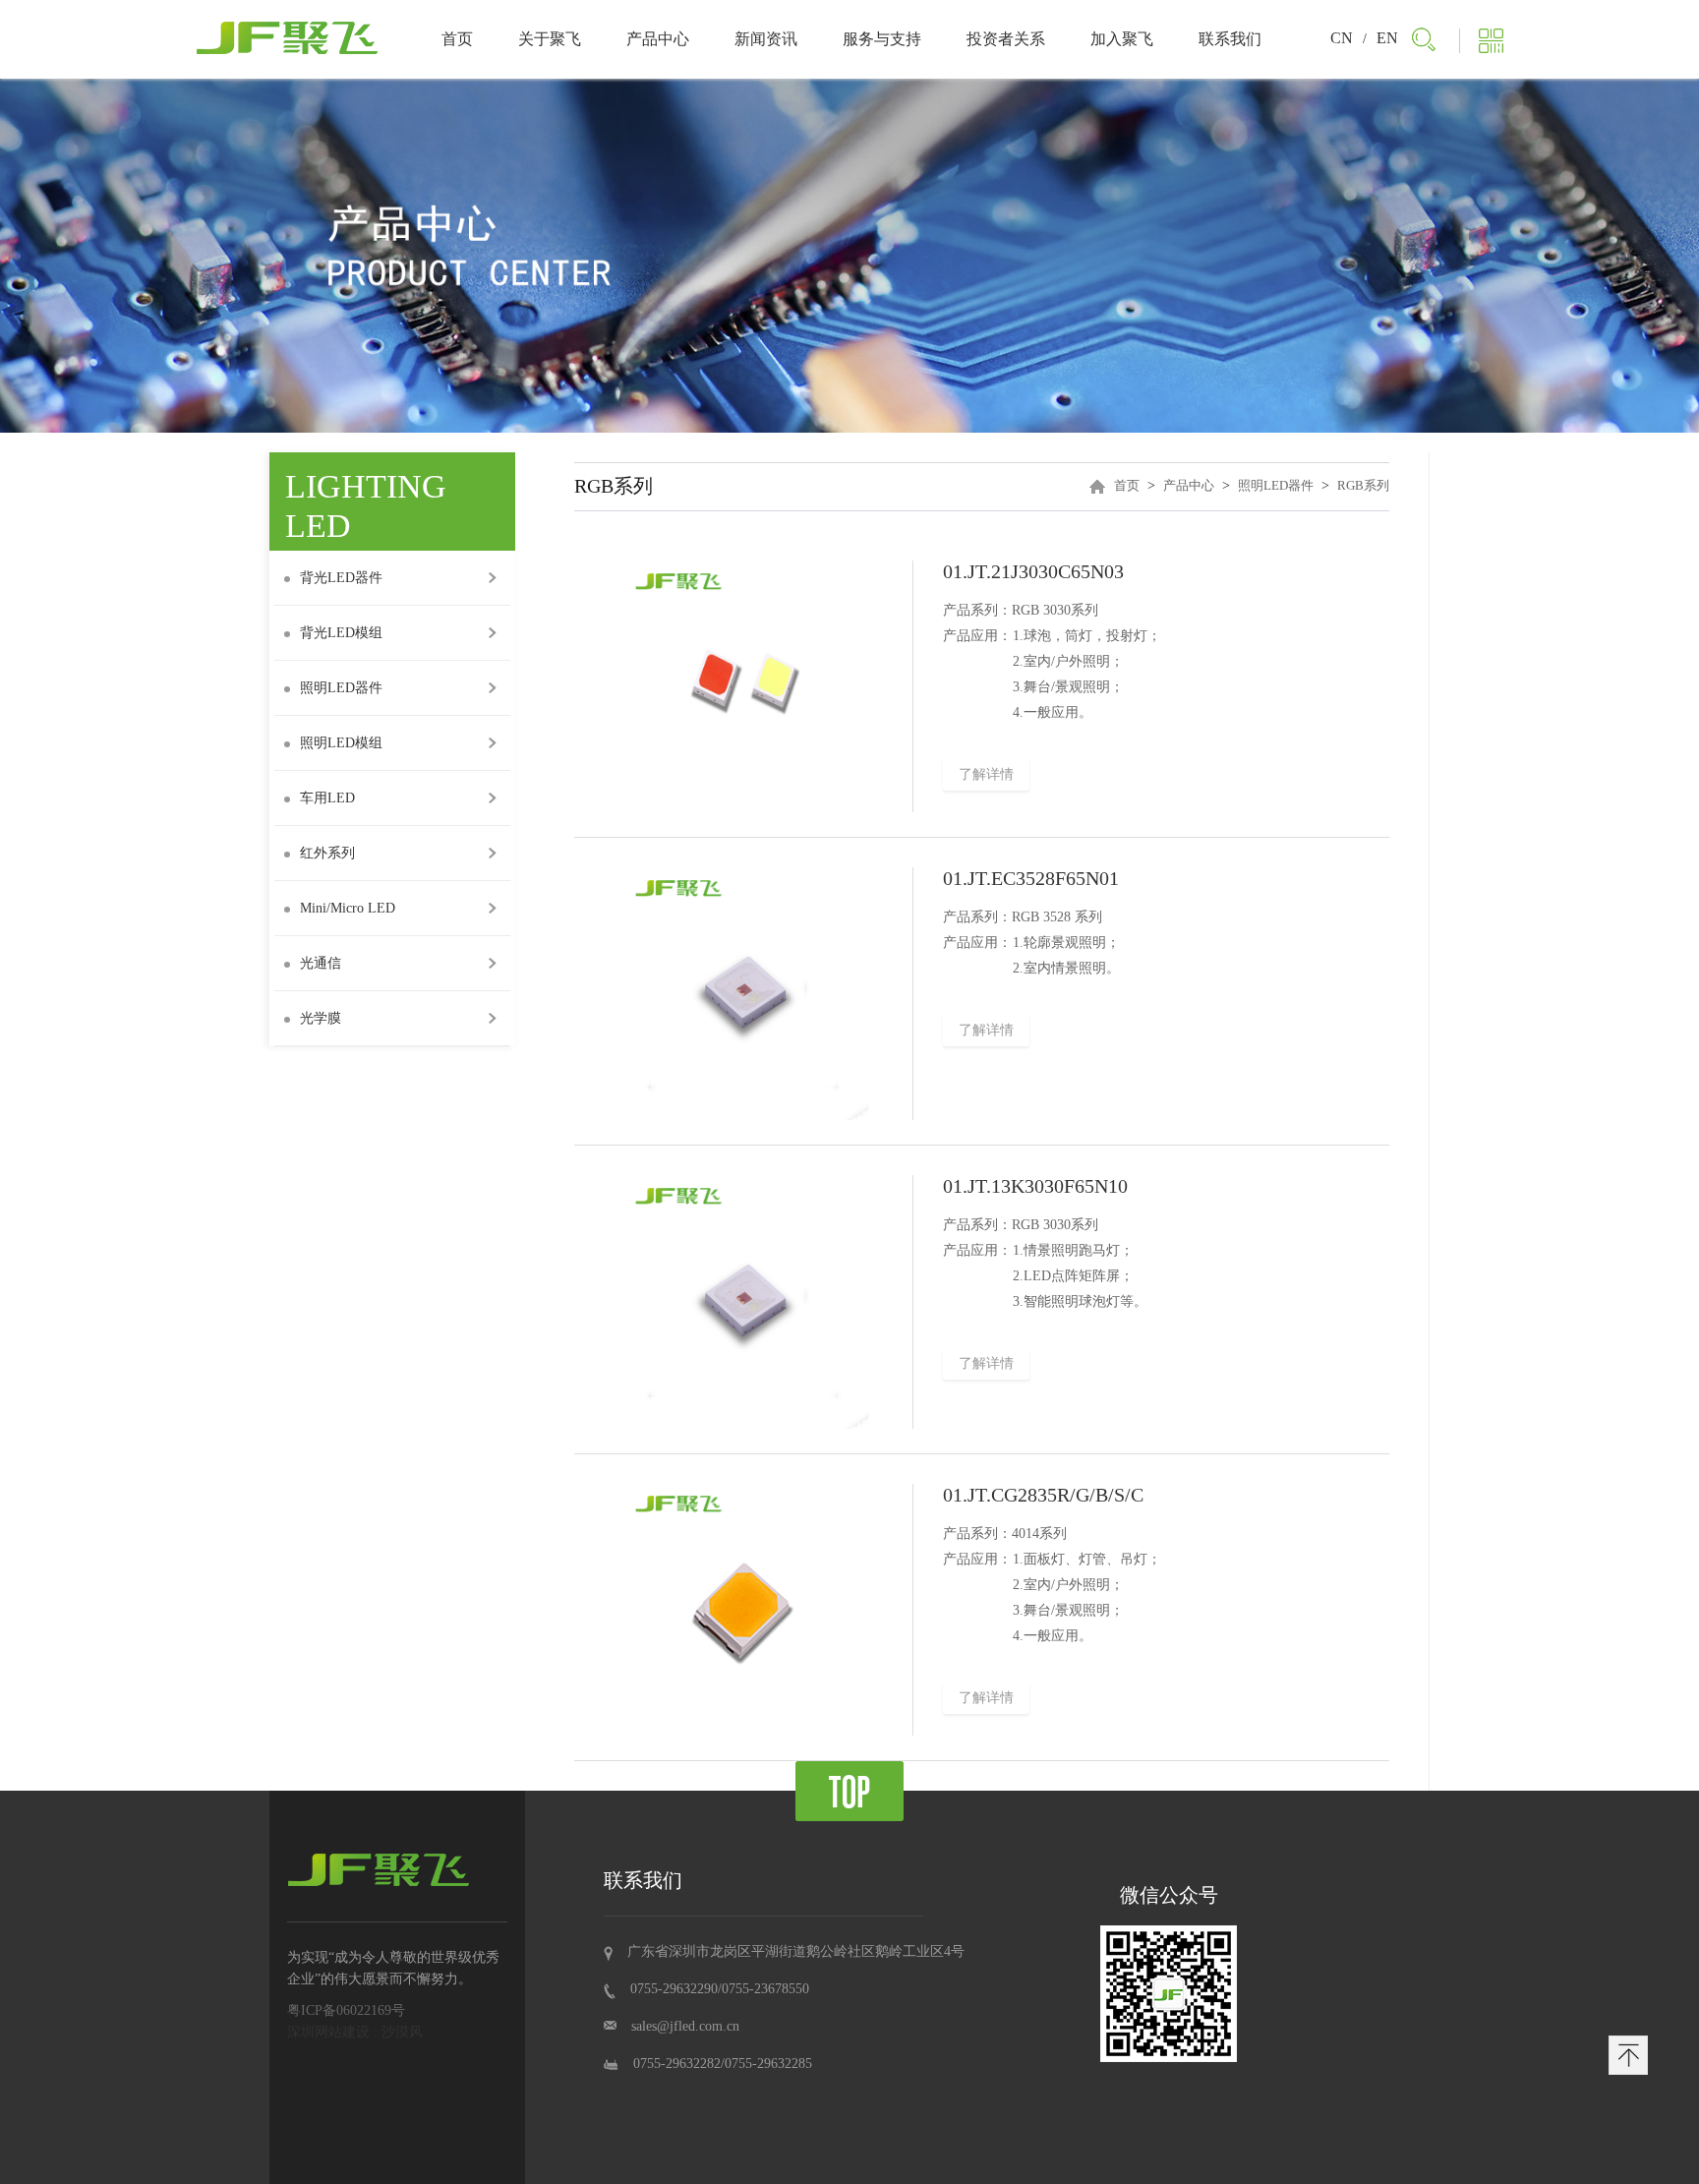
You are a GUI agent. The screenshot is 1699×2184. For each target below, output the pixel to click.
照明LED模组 (341, 743)
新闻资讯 (766, 39)
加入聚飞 (1122, 39)
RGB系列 (1363, 485)
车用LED (327, 798)
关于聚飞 (550, 39)
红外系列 (327, 853)
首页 (457, 39)
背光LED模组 (341, 633)
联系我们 (1230, 39)
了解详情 (986, 774)
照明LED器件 (341, 688)
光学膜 (321, 1018)
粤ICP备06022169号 (346, 2010)
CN (1342, 38)
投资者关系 (1006, 39)
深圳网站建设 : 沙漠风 (355, 2032)
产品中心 (658, 39)
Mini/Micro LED (348, 908)
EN (1387, 38)
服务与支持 (882, 39)
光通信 (321, 963)
